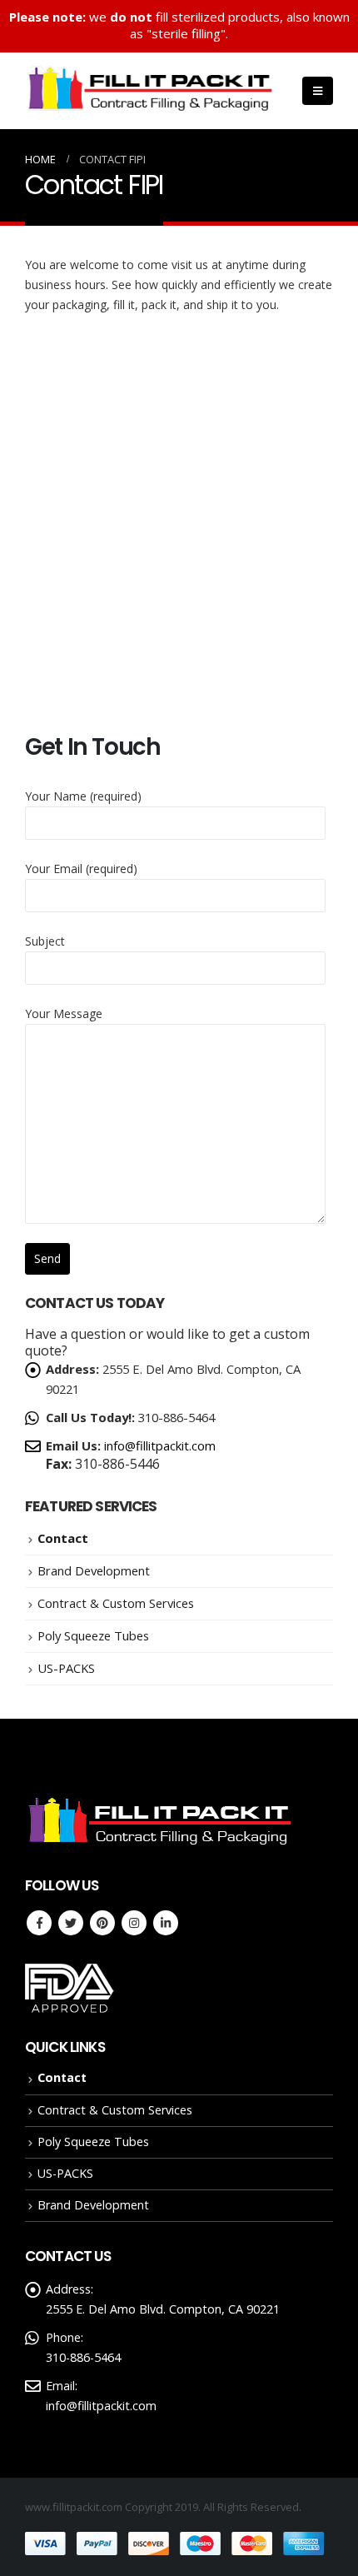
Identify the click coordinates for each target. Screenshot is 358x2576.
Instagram (134, 1923)
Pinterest (102, 1923)
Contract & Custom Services (116, 1603)
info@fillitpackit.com (160, 1445)
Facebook (39, 1923)
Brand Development (94, 1570)
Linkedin (166, 1923)
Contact (63, 1538)
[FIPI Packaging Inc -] (150, 91)
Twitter (71, 1923)
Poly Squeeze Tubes (93, 1635)
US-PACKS (66, 1668)
